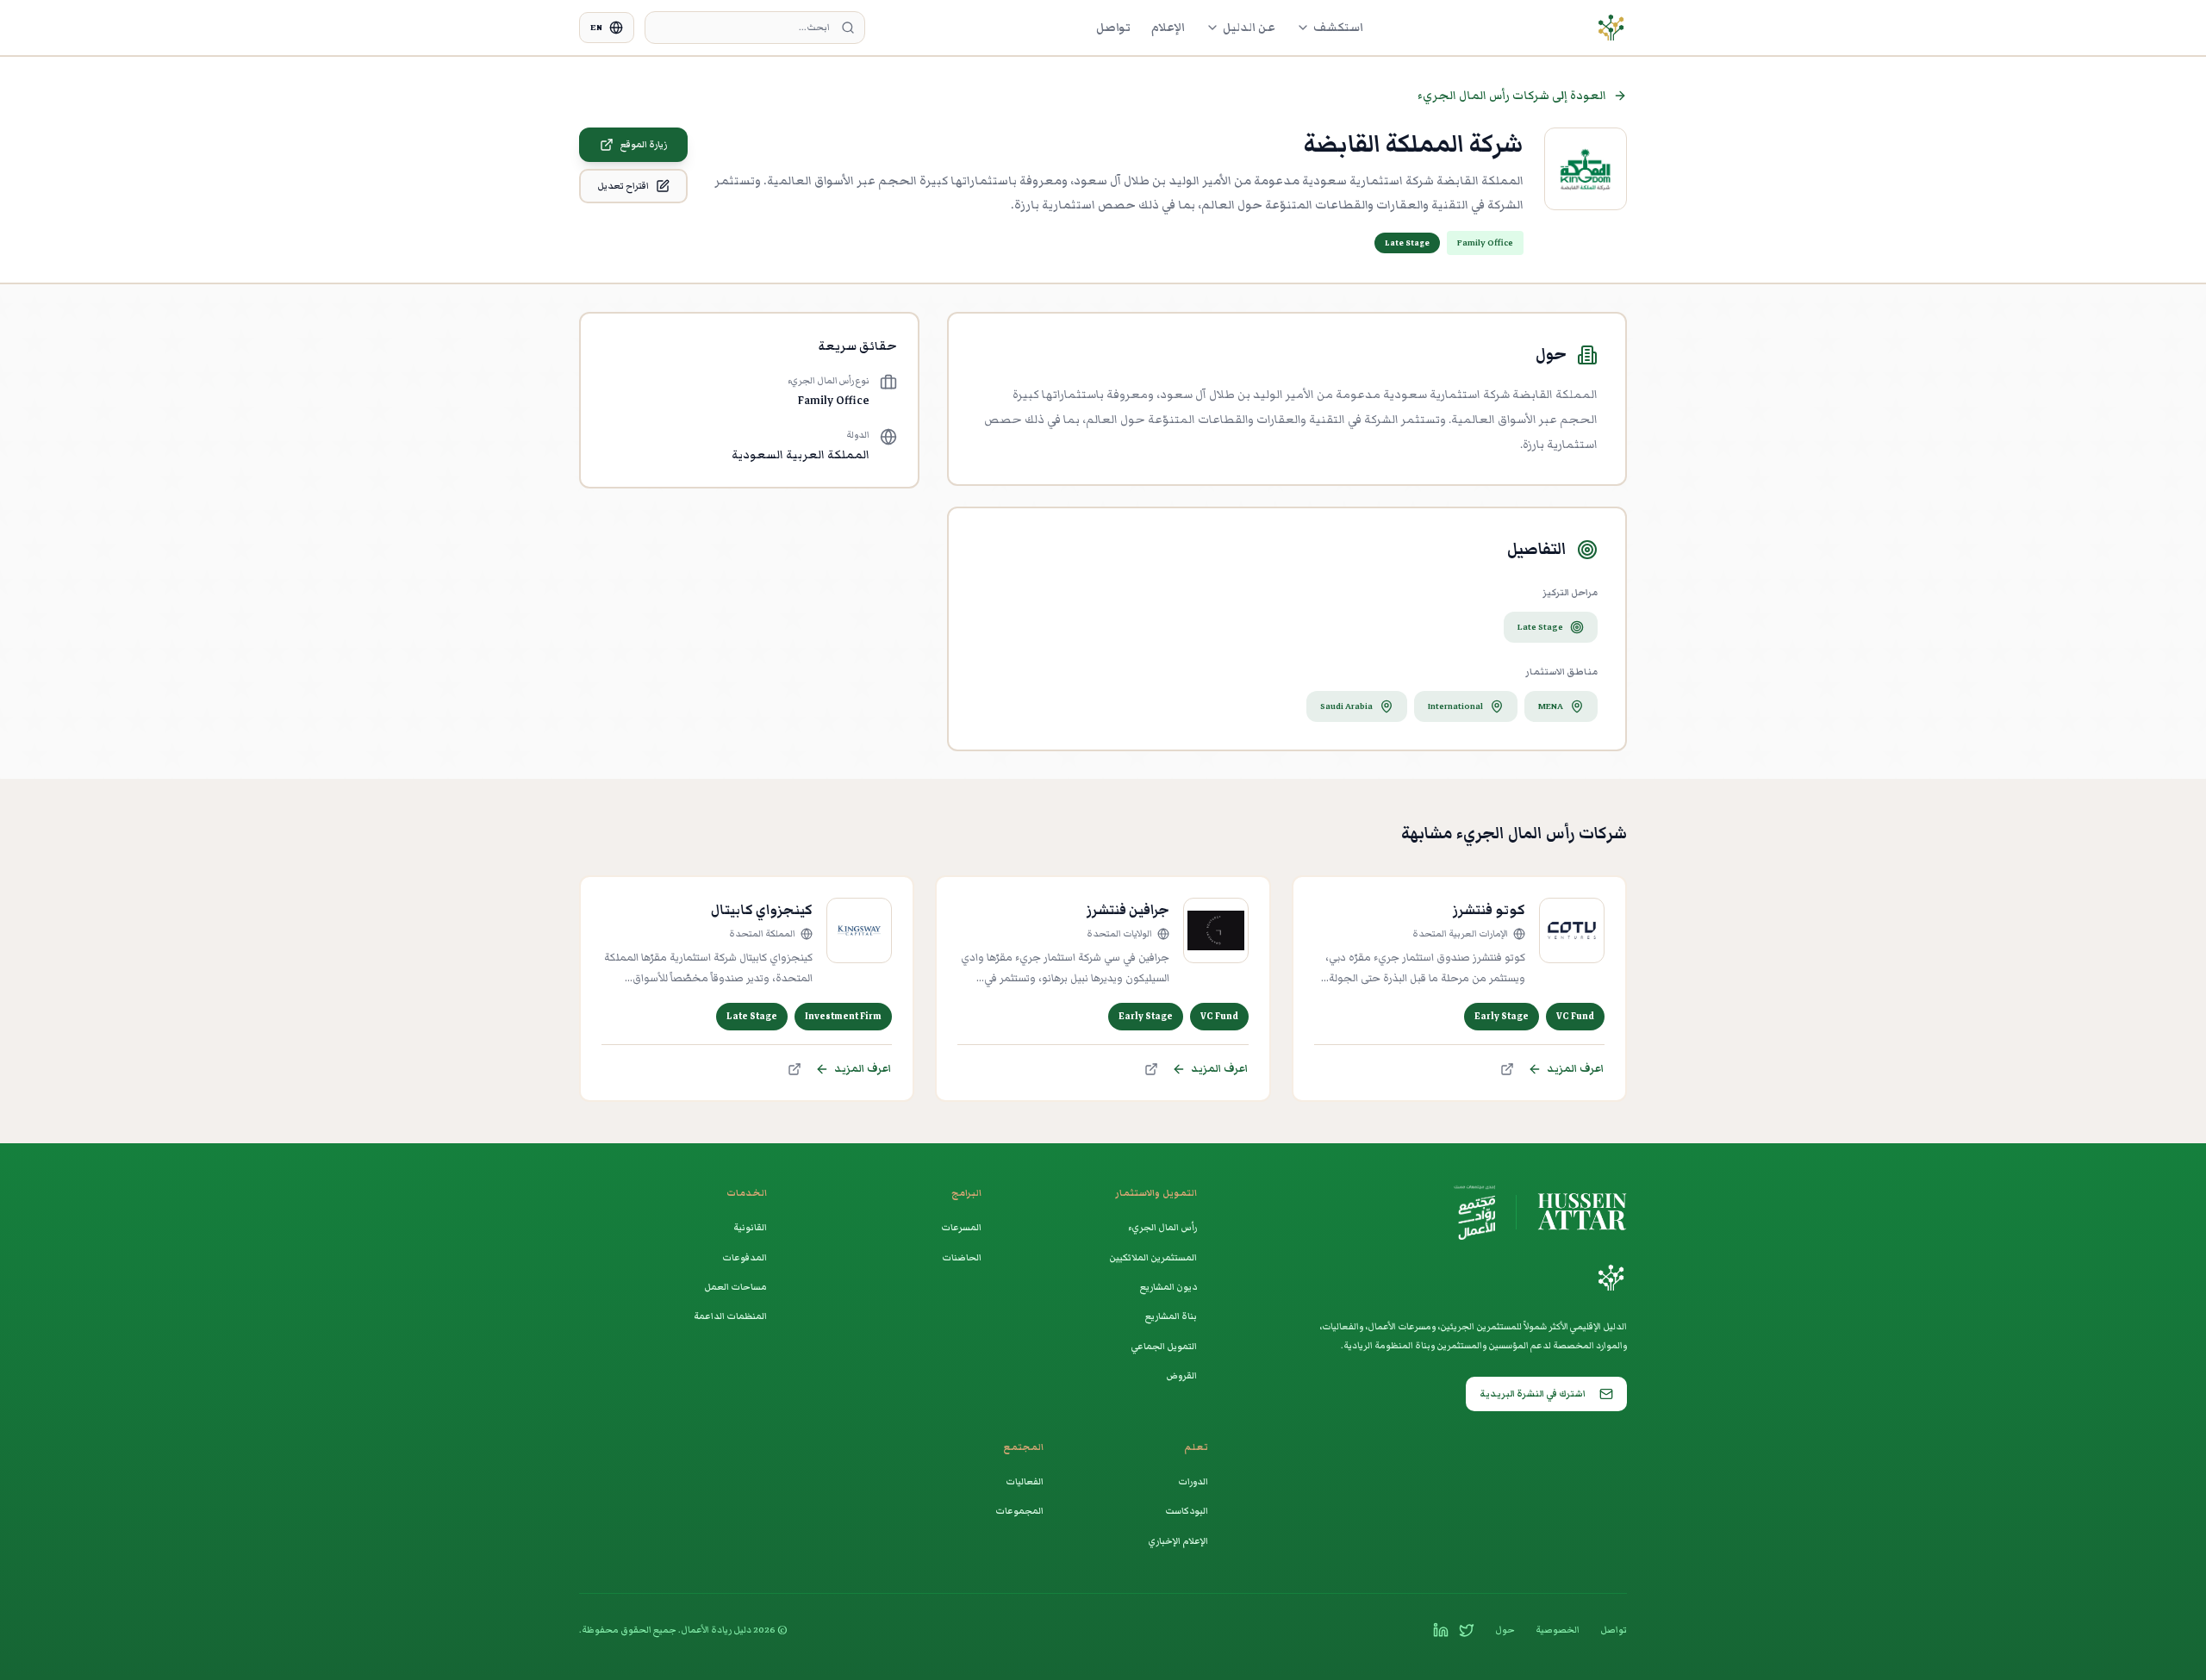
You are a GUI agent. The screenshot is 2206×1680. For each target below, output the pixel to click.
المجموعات (1019, 1511)
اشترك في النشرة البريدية (1533, 1394)
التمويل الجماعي (1164, 1346)
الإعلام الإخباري (1178, 1541)
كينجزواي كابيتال (762, 910)
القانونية (750, 1227)
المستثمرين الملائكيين (1153, 1257)
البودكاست (1187, 1511)
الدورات (1193, 1481)
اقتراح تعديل (623, 186)
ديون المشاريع (1168, 1287)
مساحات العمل (735, 1287)
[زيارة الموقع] (1507, 1069)
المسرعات (961, 1227)
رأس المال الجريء (1162, 1227)
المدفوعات (745, 1257)
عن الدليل (1249, 27)
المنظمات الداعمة (730, 1316)
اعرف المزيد (1576, 1069)
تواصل (1113, 27)
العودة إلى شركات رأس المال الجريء (1512, 95)
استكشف (1338, 27)
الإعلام (1168, 27)
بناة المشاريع (1171, 1316)
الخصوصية (1558, 1630)
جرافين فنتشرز (1128, 910)
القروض (1181, 1375)
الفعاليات (1025, 1481)
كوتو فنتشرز (1489, 910)
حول (1505, 1630)
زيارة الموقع (644, 144)
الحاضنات (962, 1257)
